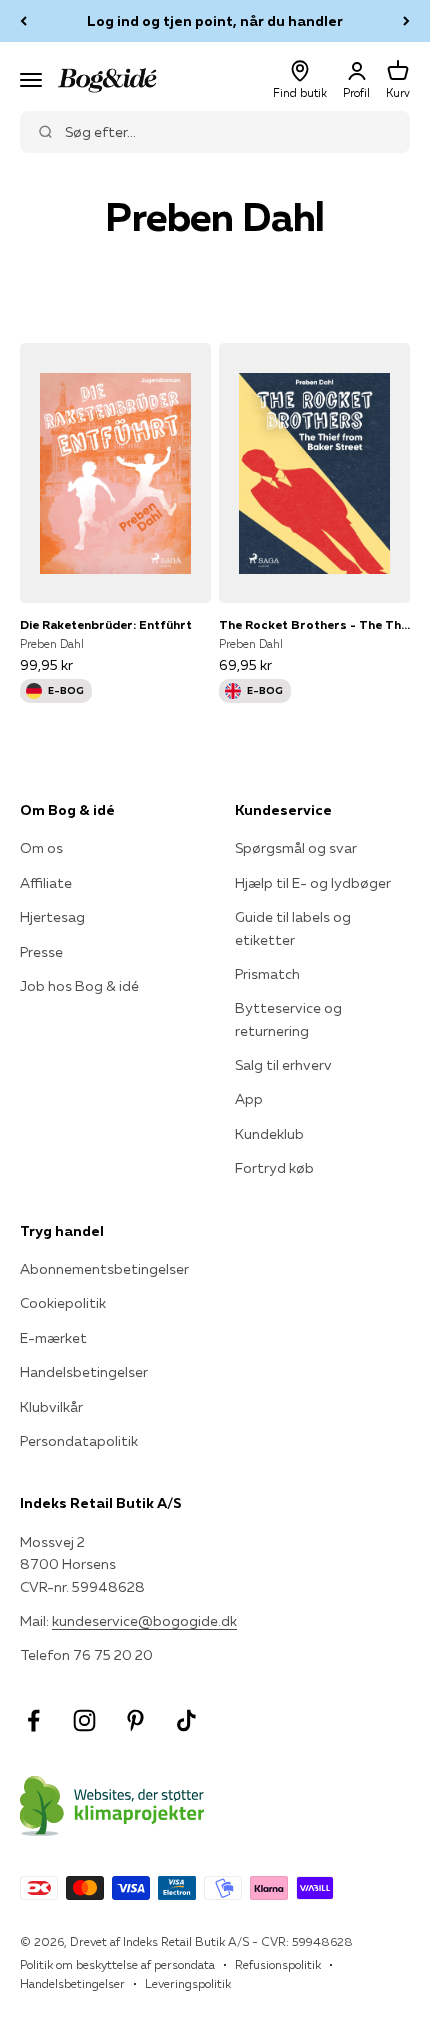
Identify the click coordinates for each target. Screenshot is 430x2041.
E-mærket (53, 1338)
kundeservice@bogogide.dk (144, 1621)
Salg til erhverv (283, 1065)
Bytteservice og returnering (288, 1019)
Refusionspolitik (278, 1964)
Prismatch (267, 974)
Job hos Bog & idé (79, 986)
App (249, 1099)
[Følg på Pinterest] (135, 1720)
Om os (41, 848)
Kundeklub (269, 1134)
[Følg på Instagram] (84, 1720)
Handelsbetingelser (84, 1372)
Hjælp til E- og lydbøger (313, 883)
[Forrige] (23, 21)
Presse (41, 952)
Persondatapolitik (79, 1441)
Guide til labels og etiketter (293, 928)
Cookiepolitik (63, 1303)
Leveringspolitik (188, 1983)
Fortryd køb (274, 1168)
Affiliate (46, 883)
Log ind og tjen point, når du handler (215, 21)
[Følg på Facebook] (33, 1720)
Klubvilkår (51, 1407)
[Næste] (406, 21)
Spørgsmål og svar (296, 848)
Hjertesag (52, 917)
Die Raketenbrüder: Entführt (106, 624)
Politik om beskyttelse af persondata (117, 1964)
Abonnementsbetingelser (104, 1269)
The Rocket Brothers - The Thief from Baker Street (314, 624)
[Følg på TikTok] (186, 1720)
